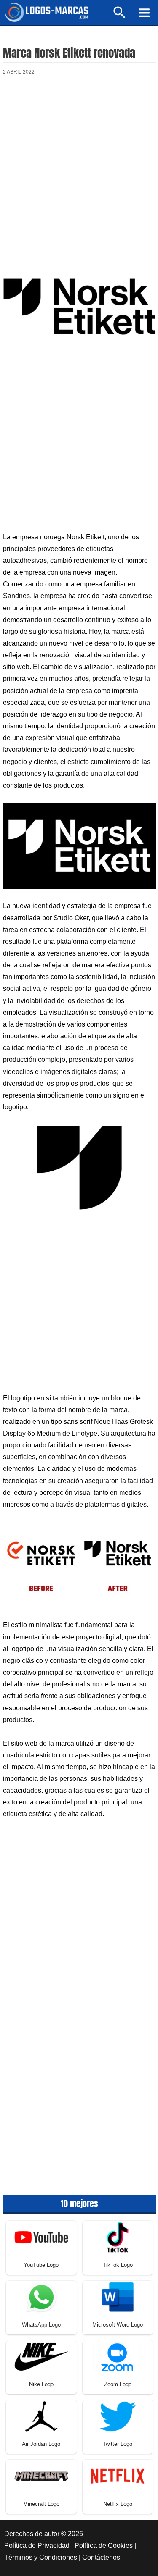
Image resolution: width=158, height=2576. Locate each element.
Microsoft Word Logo (118, 2325)
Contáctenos (101, 2557)
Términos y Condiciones (41, 2557)
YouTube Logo (41, 2265)
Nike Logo (41, 2384)
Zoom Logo (118, 2384)
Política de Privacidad (37, 2546)
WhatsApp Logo (41, 2325)
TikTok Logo (118, 2265)
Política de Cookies (104, 2546)
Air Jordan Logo (41, 2444)
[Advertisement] (79, 172)
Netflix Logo (118, 2504)
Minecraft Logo (41, 2504)
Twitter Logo (118, 2444)
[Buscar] (120, 16)
